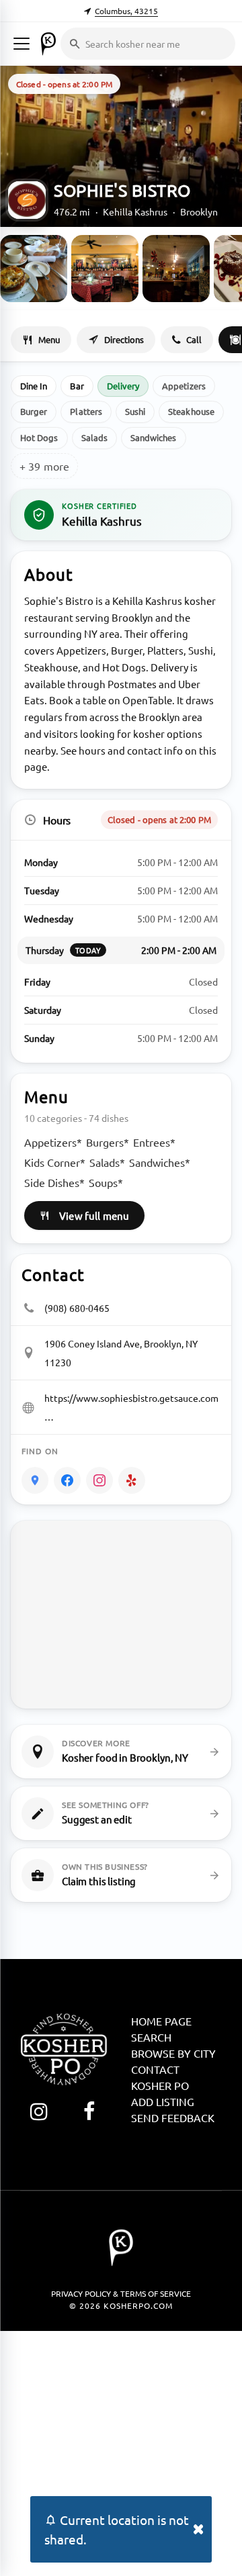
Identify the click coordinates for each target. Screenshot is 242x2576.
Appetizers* (53, 1142)
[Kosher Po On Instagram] (39, 2111)
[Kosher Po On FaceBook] (89, 2111)
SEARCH (151, 2037)
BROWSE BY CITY (173, 2053)
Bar (77, 386)
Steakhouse (191, 411)
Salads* (107, 1162)
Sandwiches (154, 437)
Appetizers (184, 386)
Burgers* (108, 1142)
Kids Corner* (55, 1162)
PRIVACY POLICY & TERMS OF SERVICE (121, 2293)
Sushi (135, 411)
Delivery (123, 386)
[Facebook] (67, 1480)
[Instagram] (99, 1480)
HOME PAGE (161, 2021)
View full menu (94, 1215)
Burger (34, 411)
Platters (86, 411)
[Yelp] (132, 1480)
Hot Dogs (39, 437)
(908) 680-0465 (77, 1308)
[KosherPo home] (48, 44)
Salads (94, 437)
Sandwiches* (160, 1162)
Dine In (34, 386)
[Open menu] (22, 44)
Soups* (106, 1182)
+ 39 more (44, 466)
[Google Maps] (35, 1480)
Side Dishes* (54, 1182)
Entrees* (154, 1142)
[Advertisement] (121, 2452)
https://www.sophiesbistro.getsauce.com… (131, 1407)
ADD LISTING (163, 2101)
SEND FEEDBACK (173, 2117)
